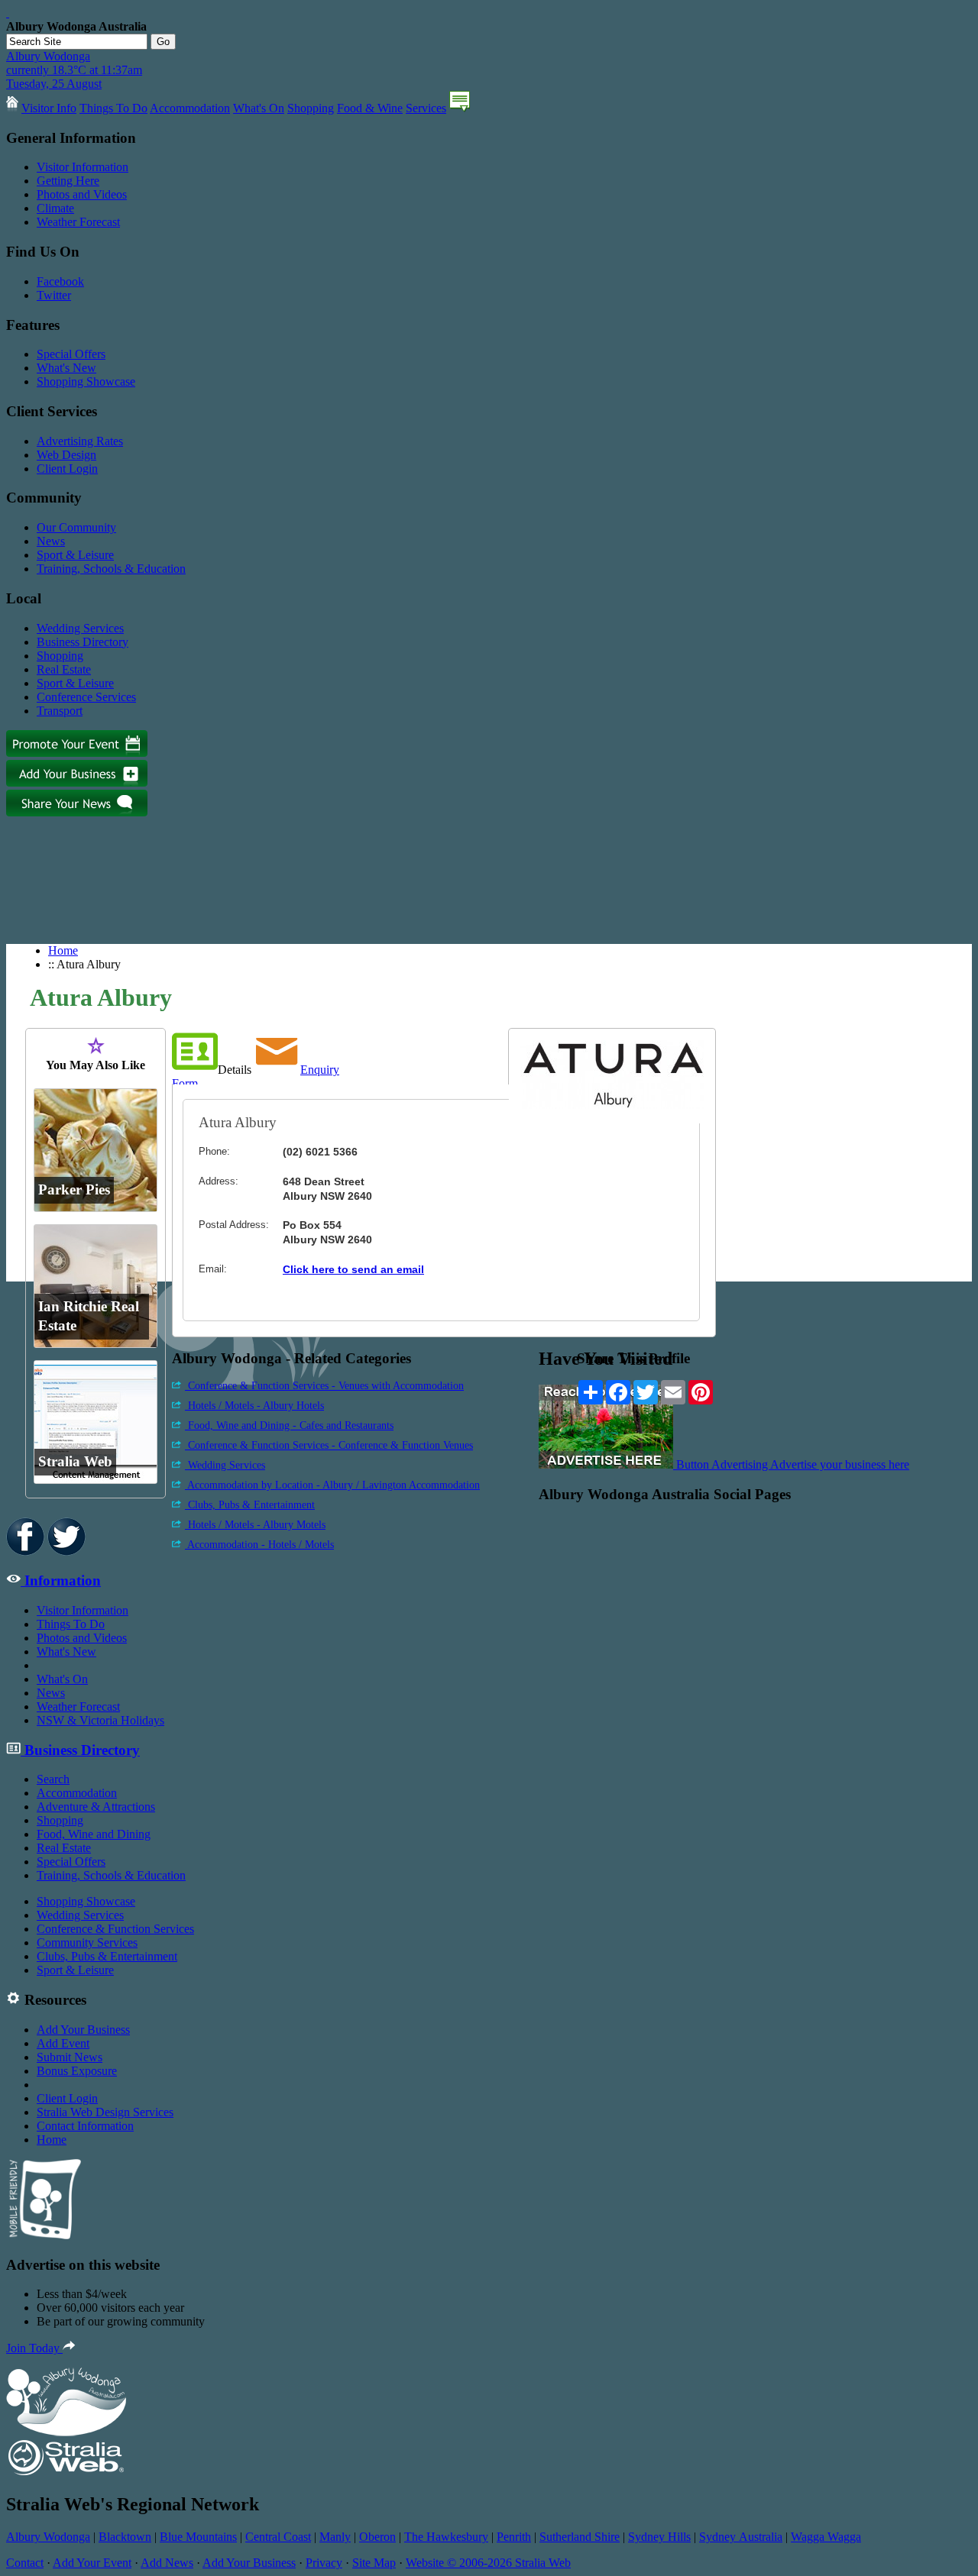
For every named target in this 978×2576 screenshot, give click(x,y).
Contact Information (85, 2126)
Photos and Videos (82, 194)
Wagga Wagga (826, 2537)
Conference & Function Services (115, 1929)
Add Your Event (92, 2563)
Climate (55, 208)
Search (53, 1779)
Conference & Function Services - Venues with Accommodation (324, 1386)
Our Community (76, 527)
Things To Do (113, 108)
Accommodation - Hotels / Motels (259, 1545)
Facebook (60, 281)
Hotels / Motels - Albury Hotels (254, 1406)
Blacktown (125, 2537)
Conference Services (86, 697)
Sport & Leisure (75, 555)
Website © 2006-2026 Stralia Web (488, 2563)
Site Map (374, 2563)
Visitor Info (49, 108)
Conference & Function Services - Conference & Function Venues (329, 1445)
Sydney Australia (741, 2537)
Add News (167, 2563)
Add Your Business (83, 2030)
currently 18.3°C (74, 70)
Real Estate (64, 669)
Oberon (377, 2537)
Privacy (324, 2563)
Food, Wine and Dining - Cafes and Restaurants (289, 1425)
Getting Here (68, 181)
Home (63, 950)
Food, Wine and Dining (94, 1834)
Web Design (66, 455)
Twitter (54, 295)
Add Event (63, 2043)
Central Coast (278, 2537)
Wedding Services (80, 628)
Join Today (34, 2348)
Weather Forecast (78, 222)
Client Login (67, 469)
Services (426, 108)
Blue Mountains (198, 2537)
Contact (25, 2563)
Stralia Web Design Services (105, 2112)
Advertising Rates (80, 441)
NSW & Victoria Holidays (100, 1720)
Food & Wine (370, 108)
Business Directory (83, 642)
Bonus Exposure (77, 2071)
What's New (66, 368)
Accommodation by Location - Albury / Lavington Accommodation (332, 1485)
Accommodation (190, 108)
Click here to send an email (353, 1269)
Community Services (87, 1943)
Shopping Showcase (86, 381)
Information (61, 1581)
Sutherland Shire (580, 2537)
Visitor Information (83, 167)
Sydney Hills (659, 2537)
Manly (335, 2537)
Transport (60, 711)
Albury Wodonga (48, 2537)
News (51, 541)
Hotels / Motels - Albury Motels (255, 1525)
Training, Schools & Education (111, 569)
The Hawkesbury (446, 2537)
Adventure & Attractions (96, 1807)
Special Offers (71, 354)
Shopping (311, 108)
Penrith (514, 2537)
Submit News (70, 2057)
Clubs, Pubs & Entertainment (250, 1505)
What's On (259, 108)
